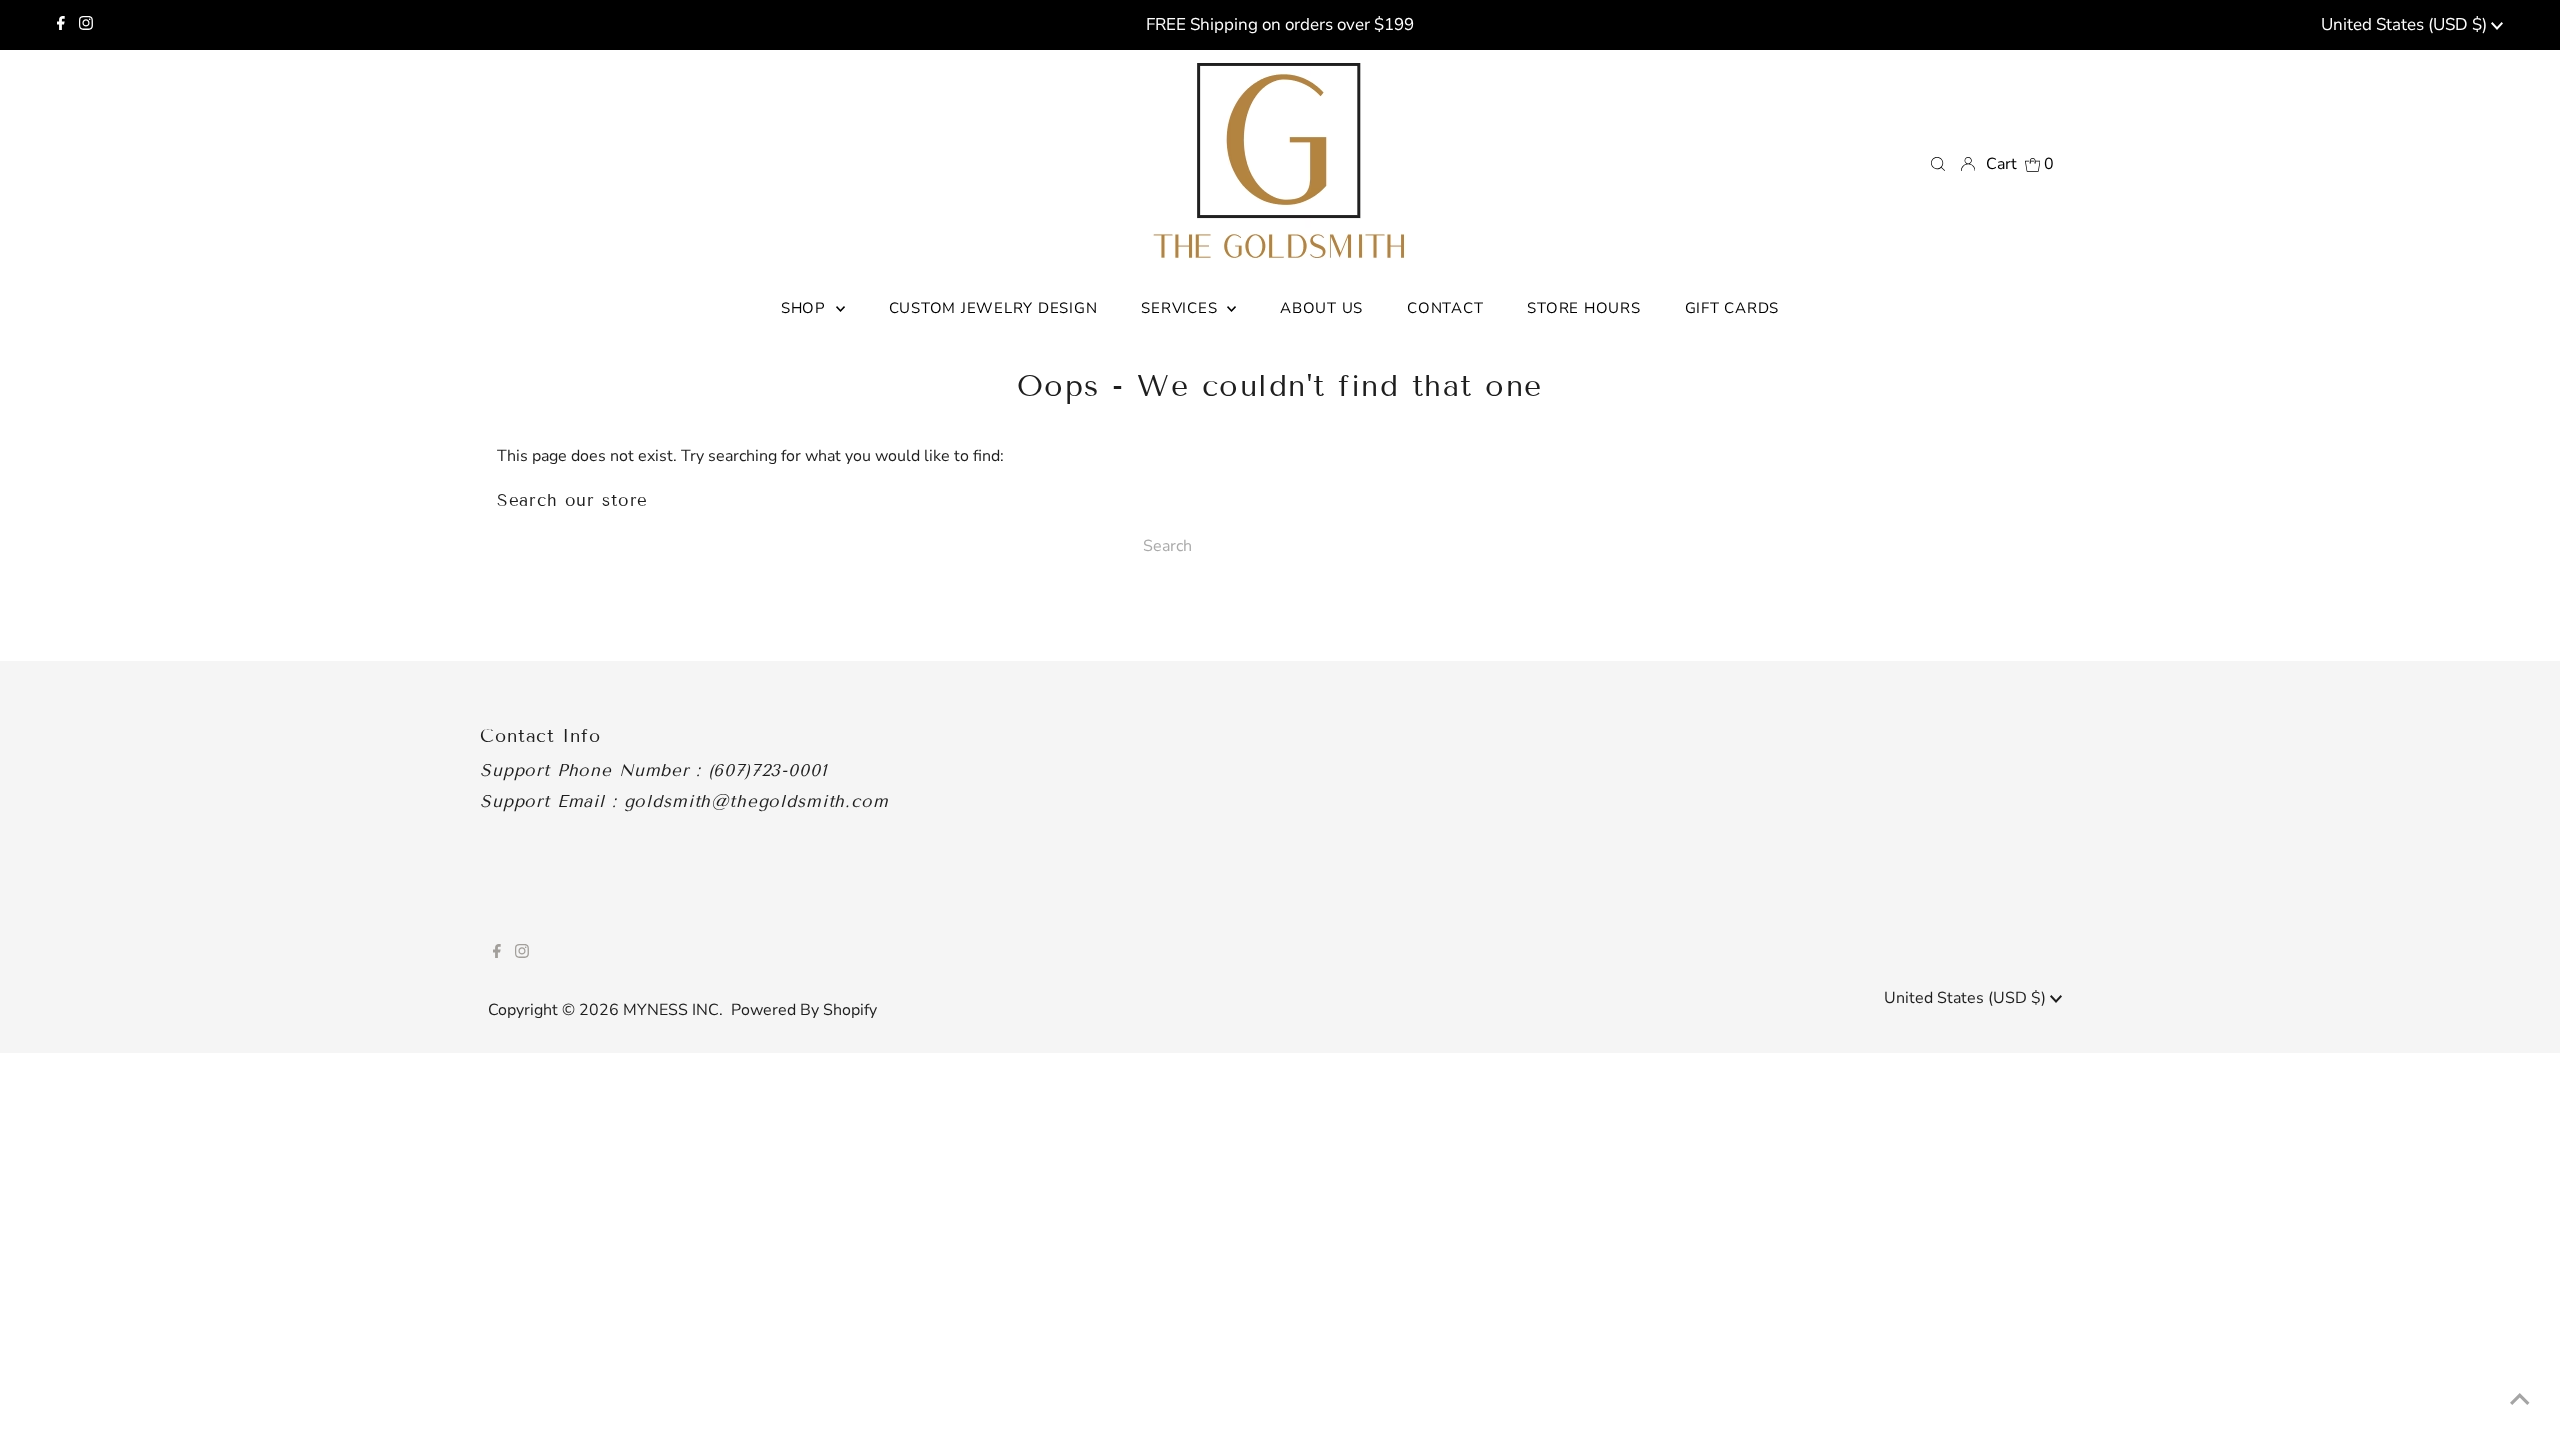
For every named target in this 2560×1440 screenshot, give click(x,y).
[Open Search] (1938, 163)
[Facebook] (61, 25)
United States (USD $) (2406, 24)
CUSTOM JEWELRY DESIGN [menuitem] (993, 308)
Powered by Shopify (804, 1010)
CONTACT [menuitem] (1445, 308)
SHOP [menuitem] (806, 308)
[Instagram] (86, 25)
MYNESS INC (671, 1010)
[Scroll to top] (2520, 1400)
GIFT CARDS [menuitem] (1732, 308)
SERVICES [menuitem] (1181, 308)
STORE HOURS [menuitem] (1583, 308)
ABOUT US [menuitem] (1321, 308)
